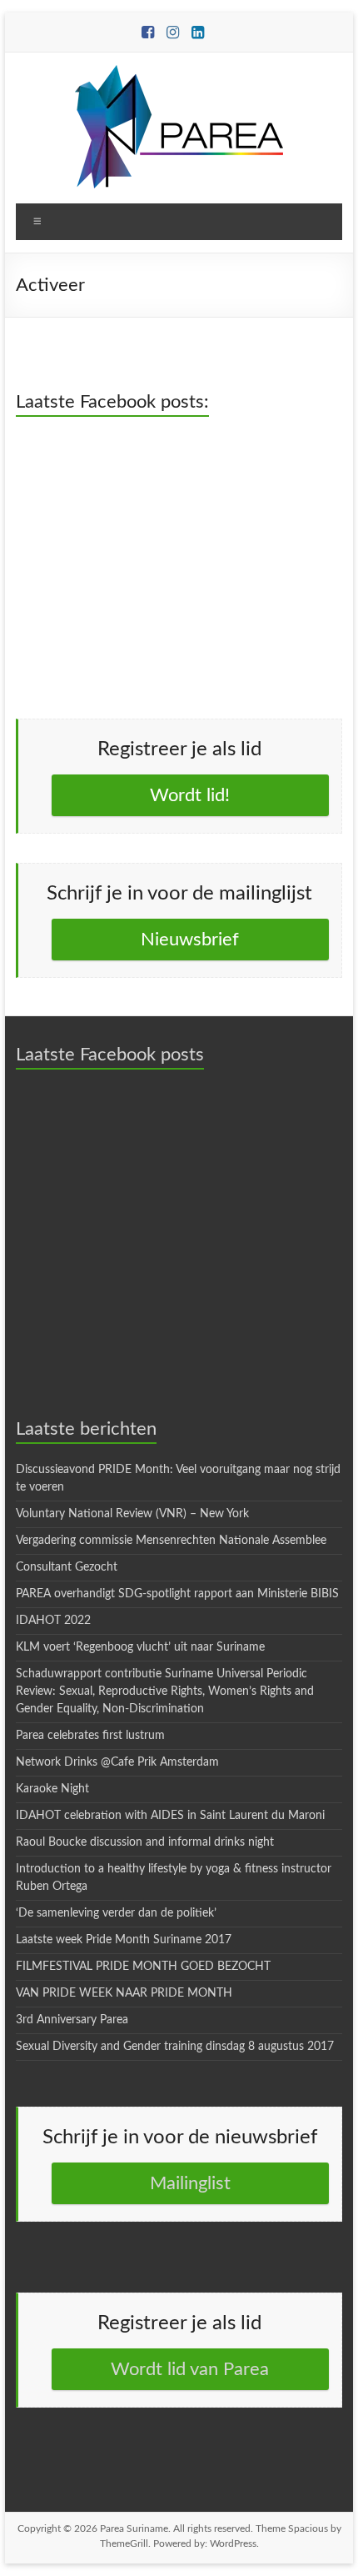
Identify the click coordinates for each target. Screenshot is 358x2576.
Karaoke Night (52, 1789)
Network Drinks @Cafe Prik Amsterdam (117, 1762)
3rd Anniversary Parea (72, 2020)
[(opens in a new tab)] (121, 445)
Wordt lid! (190, 795)
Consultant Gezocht (67, 1567)
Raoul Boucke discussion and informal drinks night (145, 1842)
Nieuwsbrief (190, 940)
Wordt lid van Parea (190, 2369)
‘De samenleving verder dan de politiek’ (116, 1913)
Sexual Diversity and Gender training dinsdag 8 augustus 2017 (175, 2047)
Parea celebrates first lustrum (90, 1736)
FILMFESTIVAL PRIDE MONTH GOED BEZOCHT (143, 1967)
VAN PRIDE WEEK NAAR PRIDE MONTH (124, 1993)
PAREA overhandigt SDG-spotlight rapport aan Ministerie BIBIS (177, 1594)
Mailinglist (190, 2183)
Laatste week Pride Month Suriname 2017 (124, 1940)
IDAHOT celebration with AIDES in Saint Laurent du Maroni (170, 1816)
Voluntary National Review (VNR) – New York (132, 1514)
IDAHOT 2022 (53, 1621)
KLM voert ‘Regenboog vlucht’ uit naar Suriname (140, 1647)
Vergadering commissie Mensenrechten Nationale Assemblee (171, 1541)
